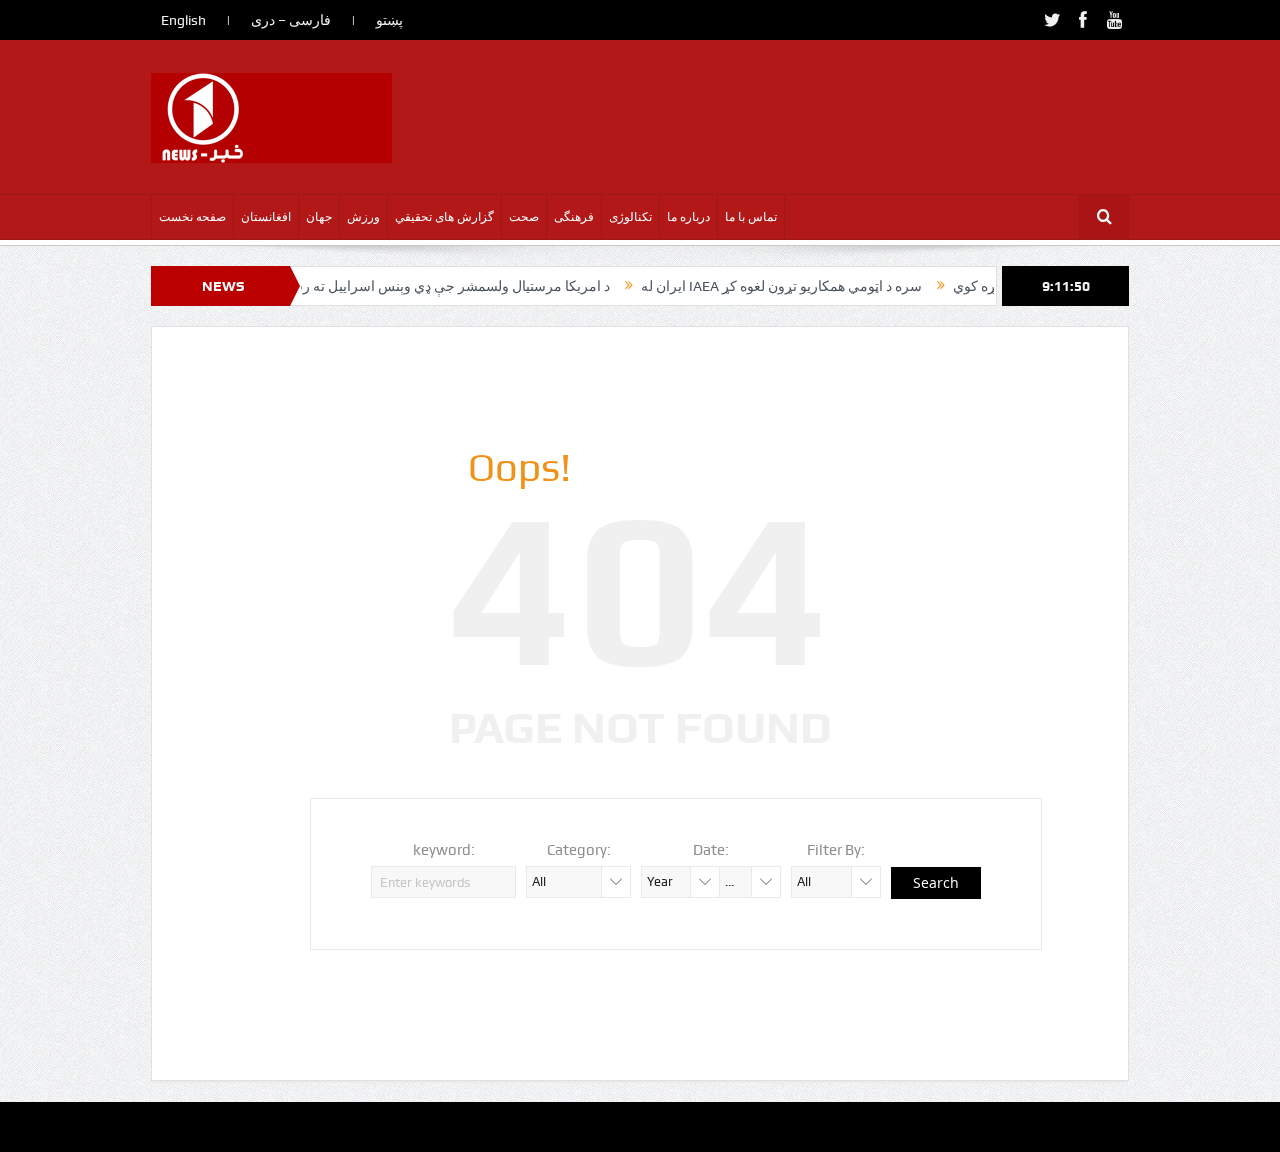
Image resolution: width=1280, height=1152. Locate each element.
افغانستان (266, 217)
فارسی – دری (291, 20)
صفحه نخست (192, 217)
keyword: (444, 850)
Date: (711, 850)
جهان (319, 217)
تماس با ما (751, 217)
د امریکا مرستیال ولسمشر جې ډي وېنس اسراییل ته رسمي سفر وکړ (393, 286)
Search (936, 882)
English (183, 20)
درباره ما (688, 217)
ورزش (363, 217)
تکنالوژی (630, 217)
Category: (579, 850)
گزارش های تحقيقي (444, 217)
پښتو (389, 20)
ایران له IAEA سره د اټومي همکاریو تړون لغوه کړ (761, 286)
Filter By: (836, 850)
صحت (524, 217)
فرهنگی (574, 217)
